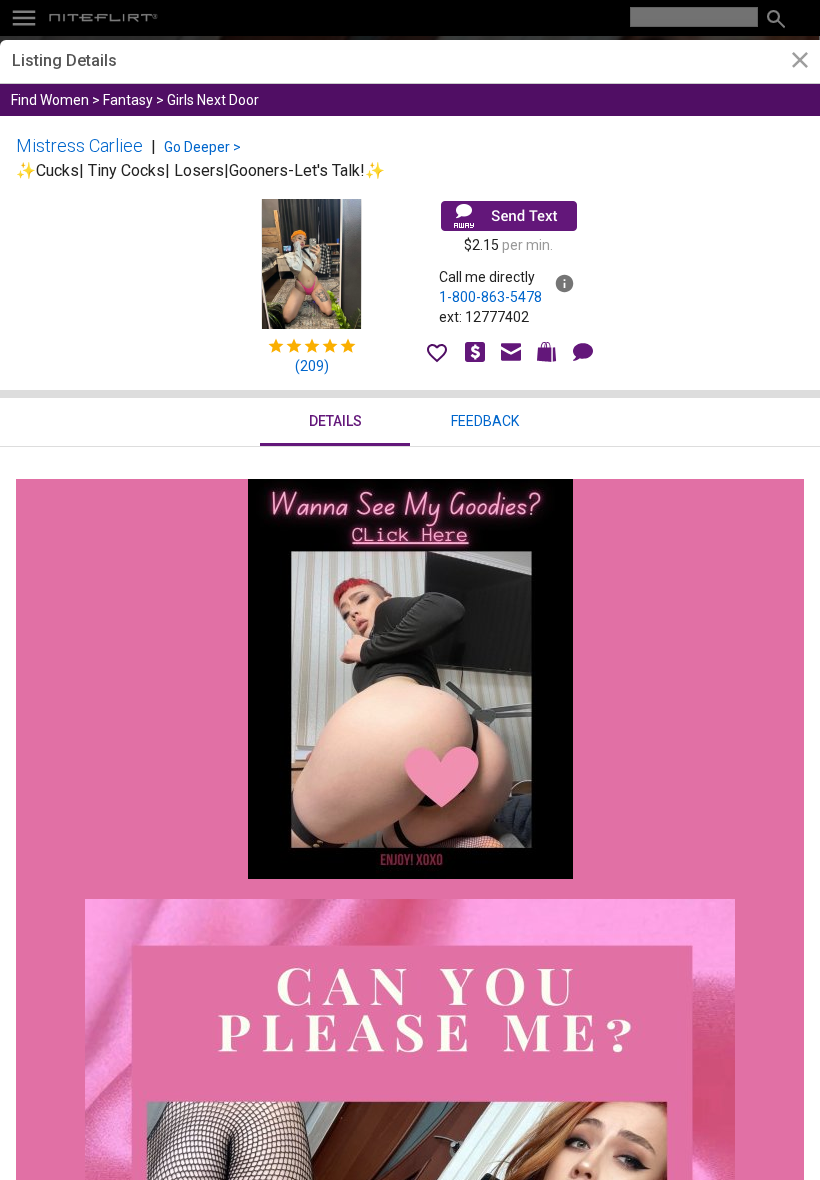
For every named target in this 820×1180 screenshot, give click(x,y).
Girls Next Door (213, 100)
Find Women (50, 100)
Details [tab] (335, 421)
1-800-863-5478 (490, 297)
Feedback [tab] (485, 421)
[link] (799, 62)
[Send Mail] (509, 216)
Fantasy (128, 100)
